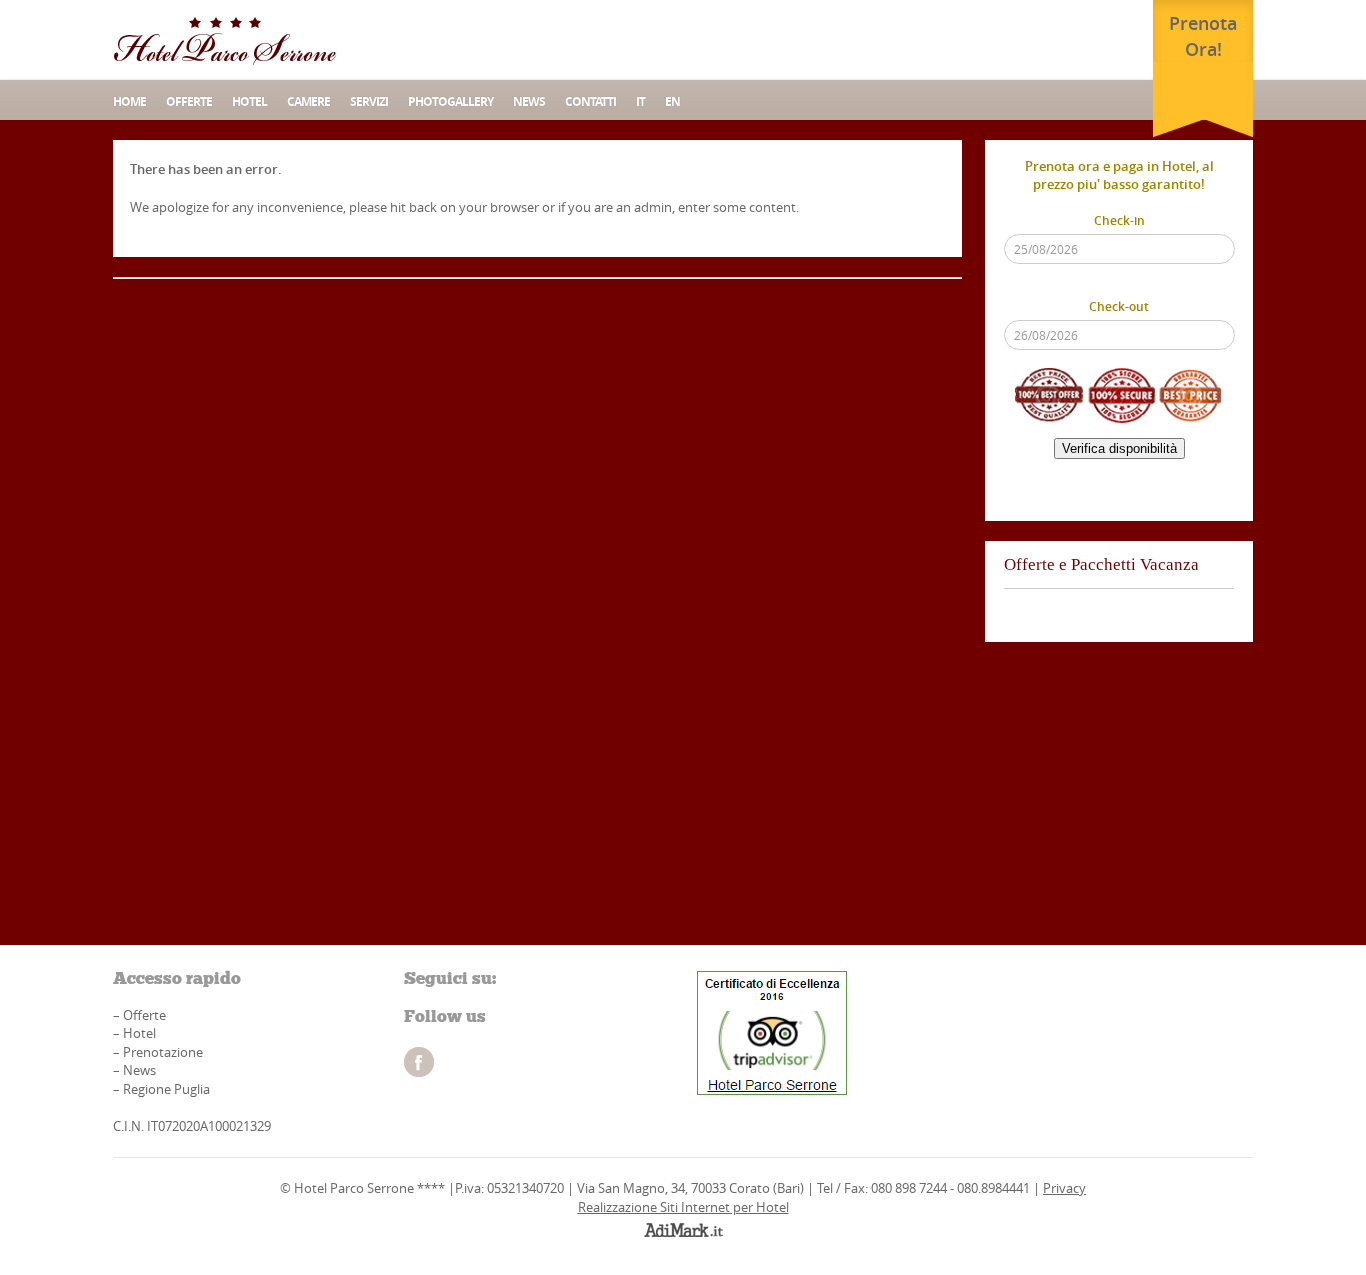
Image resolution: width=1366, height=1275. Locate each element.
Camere (308, 101)
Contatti (590, 101)
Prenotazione (163, 1052)
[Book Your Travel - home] (225, 40)
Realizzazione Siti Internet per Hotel (683, 1207)
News (139, 1070)
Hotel (249, 101)
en (672, 101)
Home (129, 101)
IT (640, 101)
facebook (419, 1062)
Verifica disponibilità (1119, 448)
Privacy (1064, 1188)
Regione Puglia (166, 1089)
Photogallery (450, 101)
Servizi (369, 101)
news (529, 101)
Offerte (189, 101)
